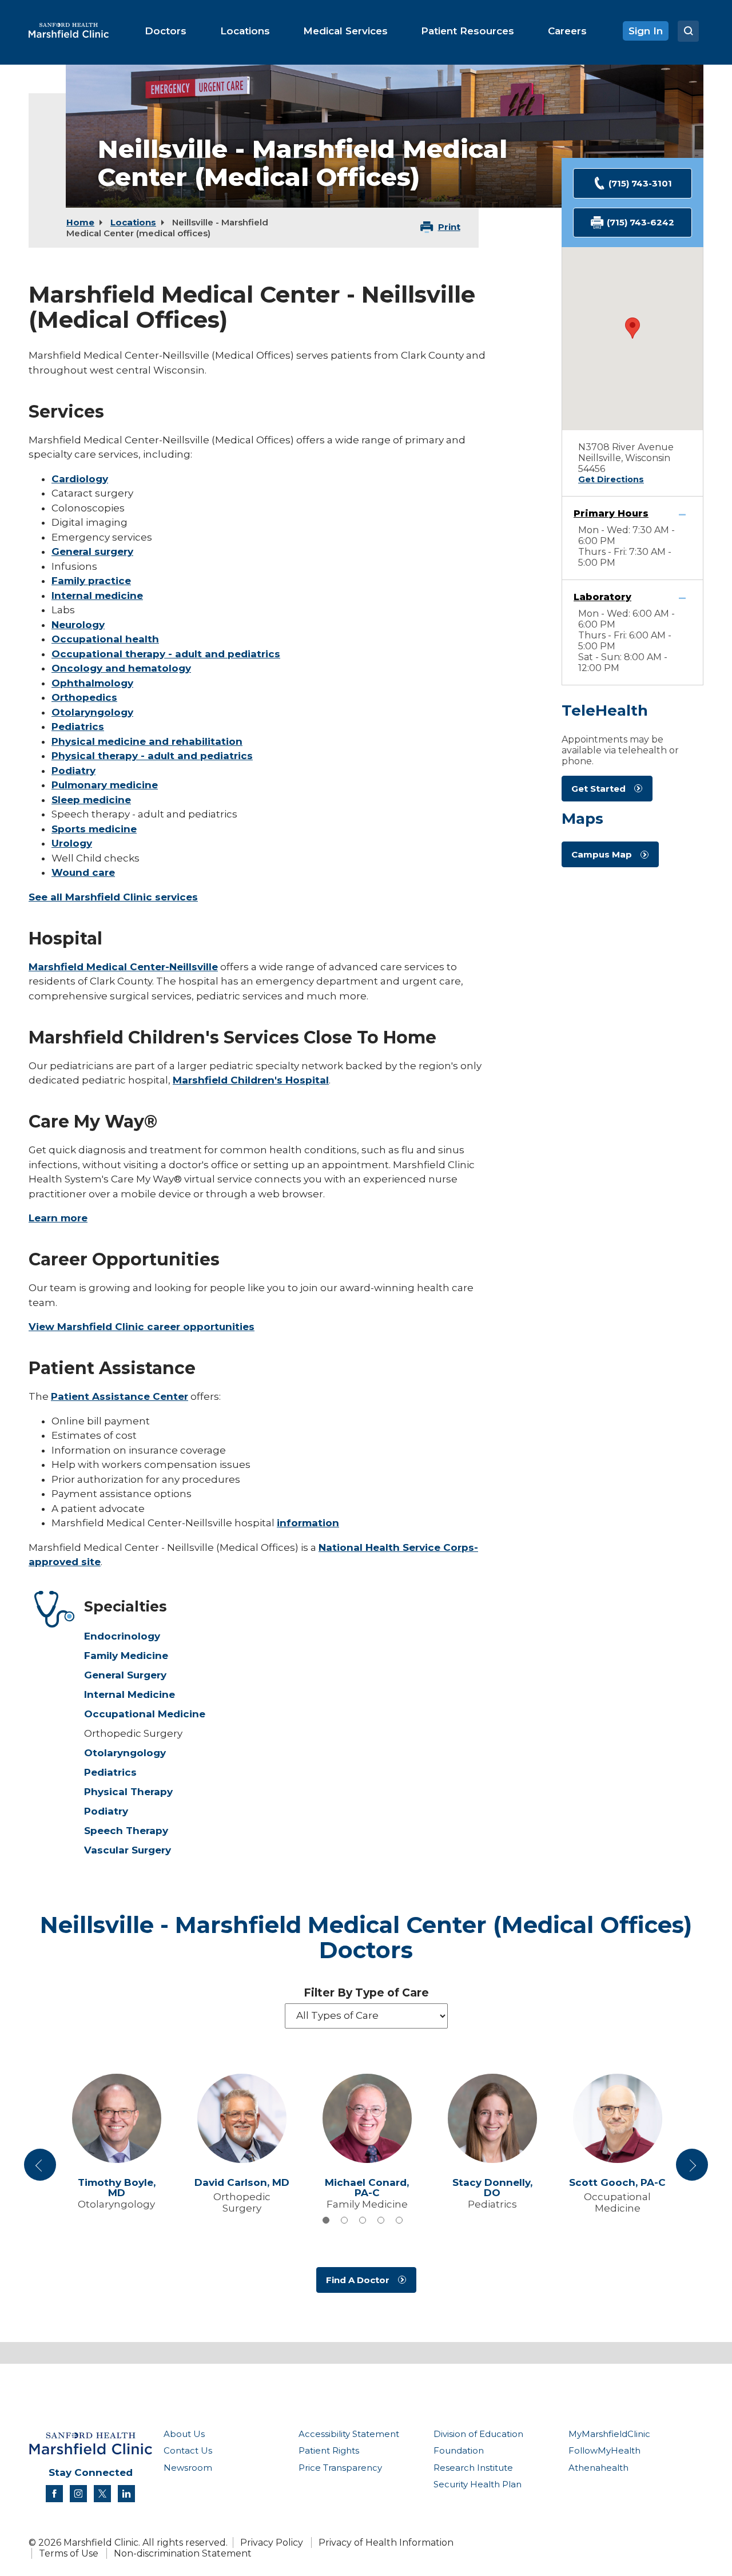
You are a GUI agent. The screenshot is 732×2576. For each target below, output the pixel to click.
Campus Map (602, 854)
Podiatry (73, 771)
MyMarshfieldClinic (609, 2434)
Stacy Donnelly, (492, 2188)
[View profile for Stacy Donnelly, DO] (492, 2118)
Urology (72, 843)
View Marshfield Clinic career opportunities (142, 1327)
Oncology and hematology (121, 668)
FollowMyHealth (604, 2450)
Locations (133, 222)
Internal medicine (97, 596)
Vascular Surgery (128, 1850)
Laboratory (602, 597)
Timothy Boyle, (117, 2188)
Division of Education (478, 2434)
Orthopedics (84, 697)
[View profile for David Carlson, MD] (242, 2118)
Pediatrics (78, 727)
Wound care (83, 872)
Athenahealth (598, 2468)
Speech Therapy (126, 1831)
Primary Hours (611, 513)
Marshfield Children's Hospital (251, 1080)
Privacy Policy (272, 2543)
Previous (42, 2169)
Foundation (459, 2450)
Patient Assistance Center (120, 1396)
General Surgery (125, 1675)
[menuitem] (166, 31)
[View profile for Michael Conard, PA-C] (367, 2118)
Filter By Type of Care (366, 1993)
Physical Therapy (128, 1792)
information (308, 1523)
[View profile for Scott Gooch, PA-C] (617, 2118)
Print (449, 227)
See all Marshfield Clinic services (113, 897)
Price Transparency (340, 2468)
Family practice (91, 581)
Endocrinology (122, 1636)
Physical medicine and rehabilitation (147, 741)
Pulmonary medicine (105, 785)
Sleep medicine (91, 800)
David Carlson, (242, 2183)
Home (80, 222)
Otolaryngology (92, 712)
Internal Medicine (130, 1694)
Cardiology (80, 479)
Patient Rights (329, 2450)
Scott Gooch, (617, 2183)
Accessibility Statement (349, 2434)
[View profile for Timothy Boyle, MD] (116, 2118)
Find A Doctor (358, 2280)
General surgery (92, 551)
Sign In (646, 31)
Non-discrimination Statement (183, 2553)
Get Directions (611, 479)
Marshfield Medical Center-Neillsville (123, 967)
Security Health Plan (478, 2484)
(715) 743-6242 (640, 222)
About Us (184, 2434)
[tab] (326, 2220)
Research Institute (473, 2468)
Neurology (78, 625)
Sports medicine (94, 829)
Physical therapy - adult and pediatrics (152, 756)
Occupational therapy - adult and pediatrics (166, 654)
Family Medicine (126, 1656)
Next (692, 2169)
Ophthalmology (92, 683)
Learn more (58, 1218)
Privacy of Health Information (386, 2543)
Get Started (598, 789)
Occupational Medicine (145, 1714)
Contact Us (188, 2450)
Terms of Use (69, 2553)
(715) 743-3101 (640, 183)
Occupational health (105, 639)
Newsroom (188, 2468)
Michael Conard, (367, 2188)
